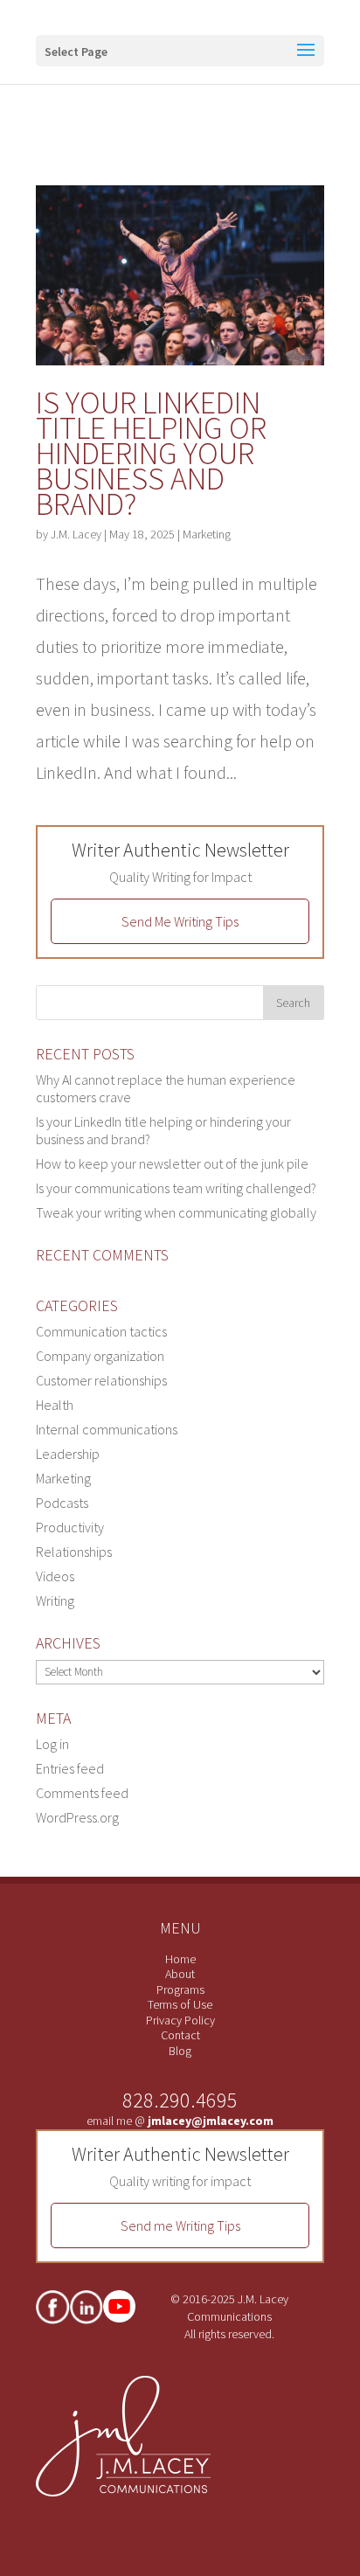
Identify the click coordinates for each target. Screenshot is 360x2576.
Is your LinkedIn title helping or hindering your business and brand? (151, 453)
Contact (180, 2035)
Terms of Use (180, 2004)
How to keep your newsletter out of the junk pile (172, 1163)
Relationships (74, 1552)
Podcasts (62, 1503)
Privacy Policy (180, 2020)
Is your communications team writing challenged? (176, 1188)
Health (55, 1405)
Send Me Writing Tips (180, 921)
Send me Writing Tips (180, 2225)
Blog (180, 2051)
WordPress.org (77, 1817)
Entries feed (70, 1768)
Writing (55, 1600)
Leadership (68, 1454)
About (180, 1974)
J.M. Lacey (76, 534)
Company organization (100, 1356)
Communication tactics (101, 1331)
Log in (52, 1744)
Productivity (70, 1527)
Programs (180, 1989)
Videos (55, 1576)
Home (180, 1959)
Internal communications (107, 1429)
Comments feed (82, 1793)
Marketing (207, 534)
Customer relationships (101, 1380)
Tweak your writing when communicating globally (176, 1212)
